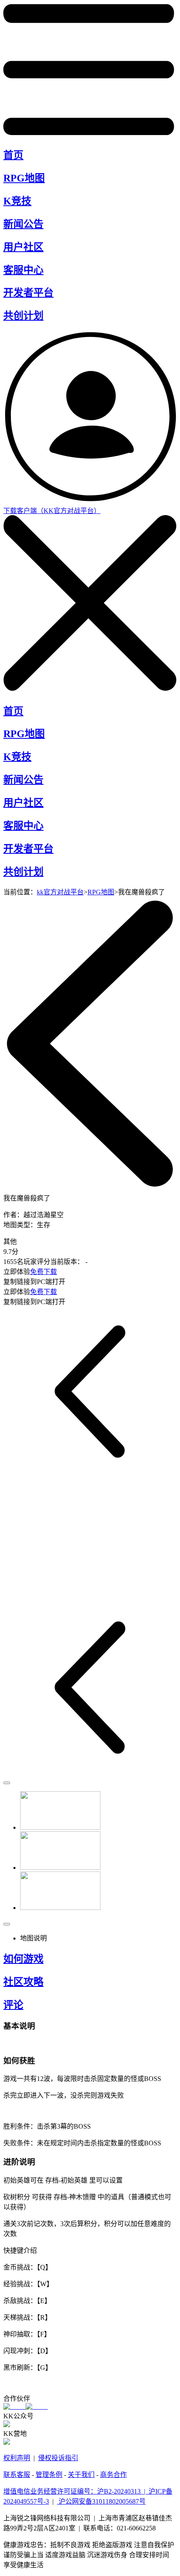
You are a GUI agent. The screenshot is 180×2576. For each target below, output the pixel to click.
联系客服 (17, 2475)
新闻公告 (23, 224)
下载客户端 (52, 511)
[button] (37, 1811)
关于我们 (81, 2475)
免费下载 (44, 1272)
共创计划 (23, 316)
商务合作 (113, 2475)
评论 (13, 2005)
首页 (13, 155)
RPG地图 (24, 178)
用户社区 (23, 247)
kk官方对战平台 (60, 892)
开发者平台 (28, 293)
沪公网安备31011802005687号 (101, 2501)
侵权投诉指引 (58, 2458)
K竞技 (17, 201)
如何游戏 (23, 1959)
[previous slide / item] (7, 1783)
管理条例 (49, 2475)
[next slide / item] (7, 1924)
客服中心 (23, 270)
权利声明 (17, 2458)
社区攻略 (23, 1982)
